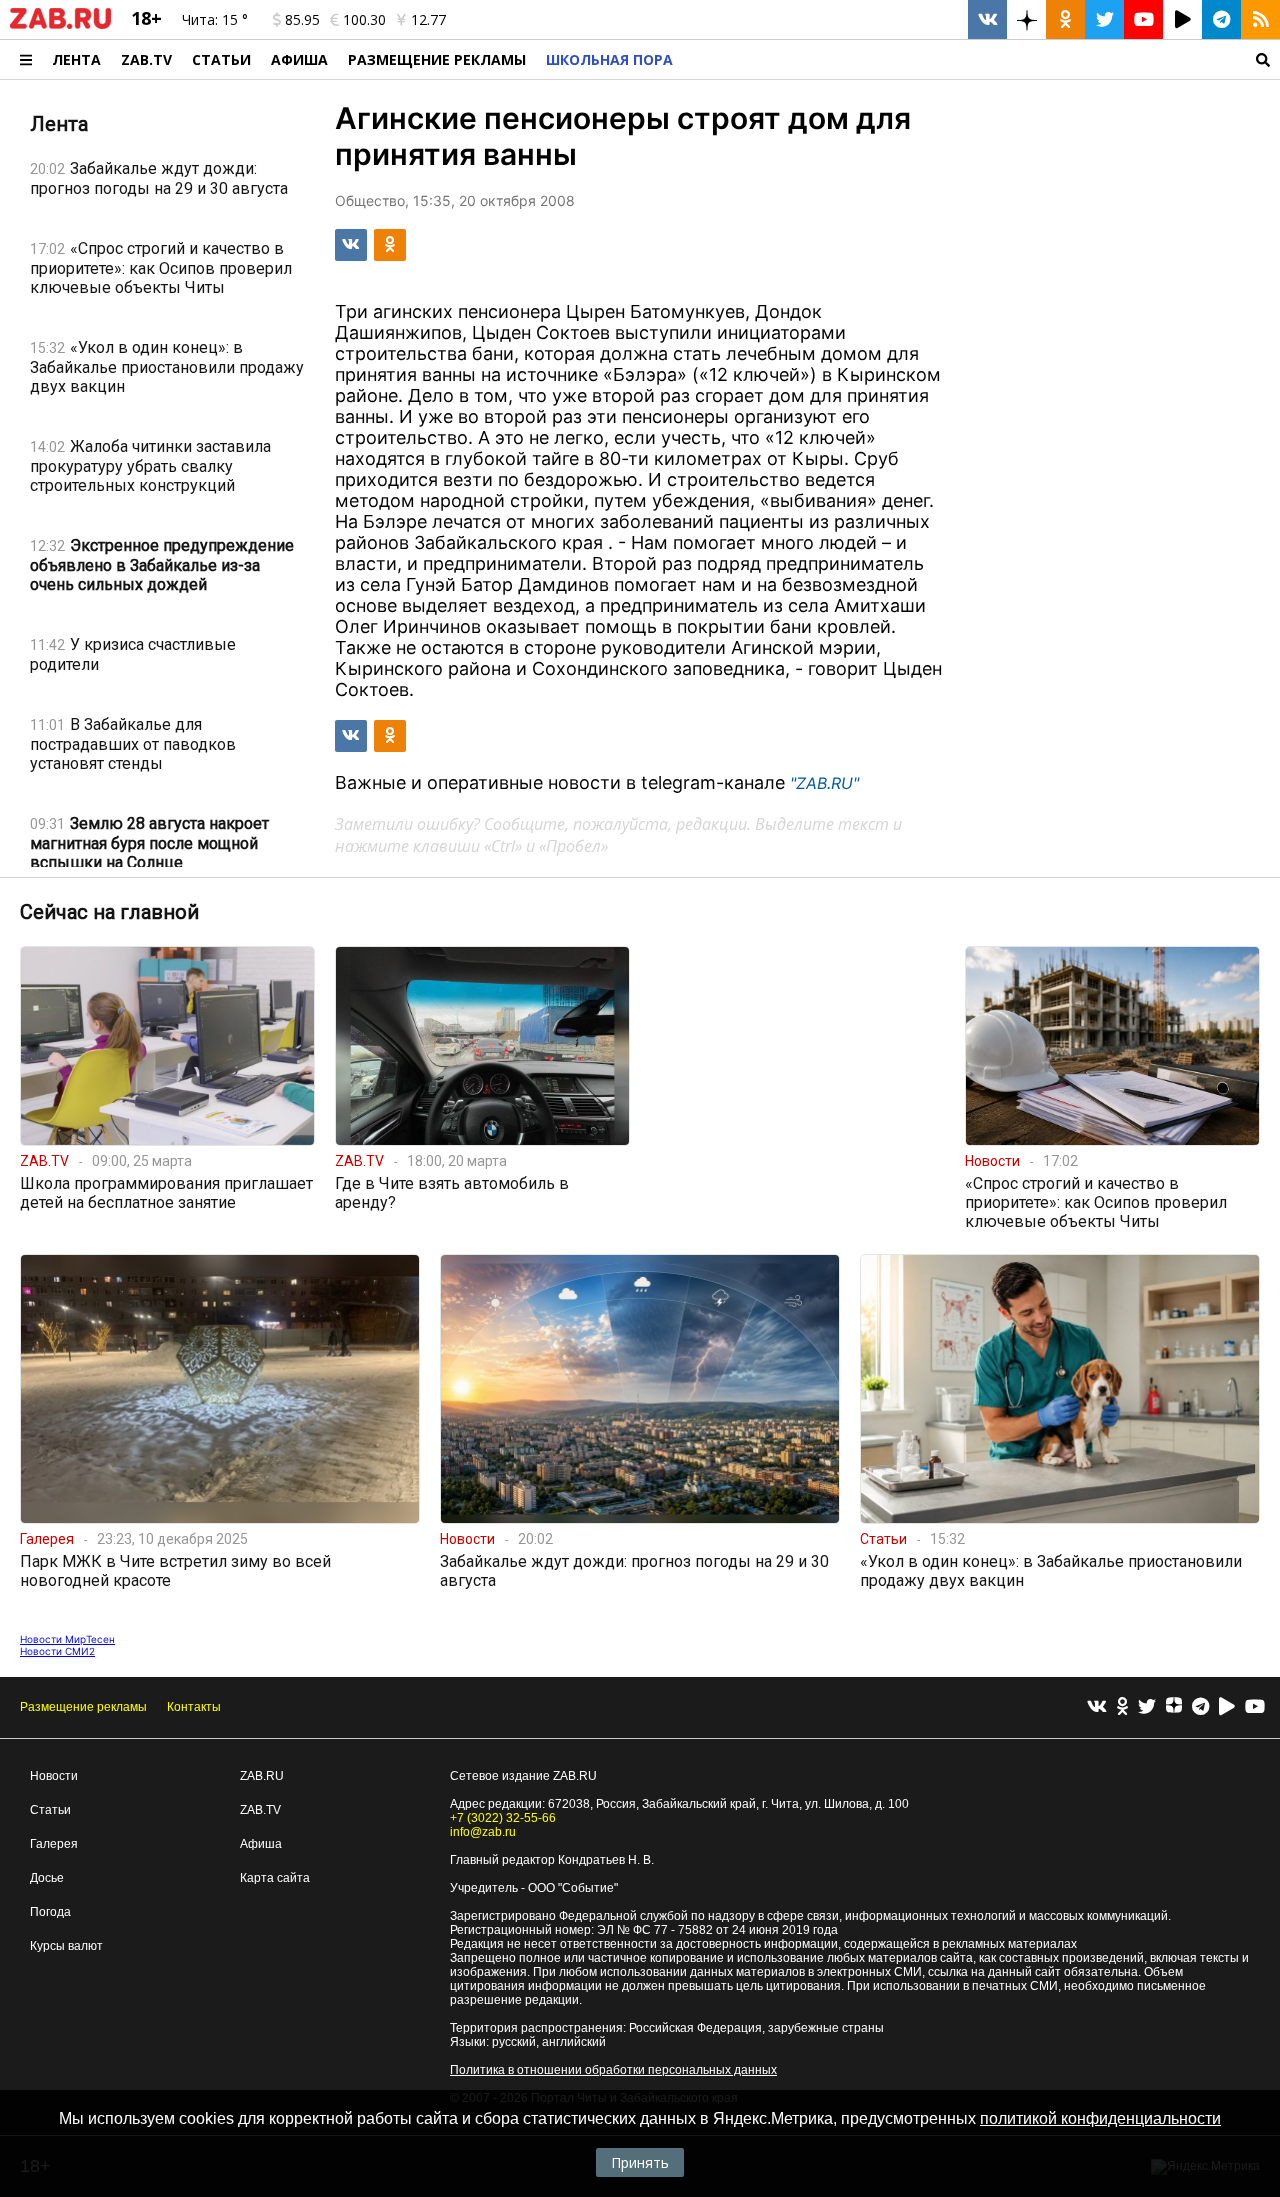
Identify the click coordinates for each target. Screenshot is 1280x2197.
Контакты (194, 1707)
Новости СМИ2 (57, 1651)
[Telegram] (1200, 1707)
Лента (76, 59)
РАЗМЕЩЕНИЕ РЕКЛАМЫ (437, 59)
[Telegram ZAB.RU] (1221, 19)
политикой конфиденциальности (1100, 2118)
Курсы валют (66, 1946)
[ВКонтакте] (1097, 1707)
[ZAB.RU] (60, 25)
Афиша (299, 59)
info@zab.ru (483, 1832)
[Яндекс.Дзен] (1174, 1708)
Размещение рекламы (83, 1707)
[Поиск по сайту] (981, 59)
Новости (54, 1776)
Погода (50, 1912)
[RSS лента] (1260, 19)
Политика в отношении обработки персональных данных (613, 2070)
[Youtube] (1255, 1707)
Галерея (54, 1844)
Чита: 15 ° (215, 19)
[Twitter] (1147, 1707)
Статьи (221, 59)
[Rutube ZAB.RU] (1182, 19)
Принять (640, 2162)
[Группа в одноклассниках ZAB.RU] (1065, 19)
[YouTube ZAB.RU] (1143, 19)
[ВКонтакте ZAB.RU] (987, 19)
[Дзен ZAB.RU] (1026, 19)
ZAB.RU (262, 1776)
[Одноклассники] (1122, 1707)
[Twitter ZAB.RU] (1104, 19)
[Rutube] (1227, 1707)
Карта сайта (275, 1878)
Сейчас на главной (109, 912)
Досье (47, 1878)
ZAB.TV (146, 59)
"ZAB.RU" (824, 783)
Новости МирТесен (67, 1639)
